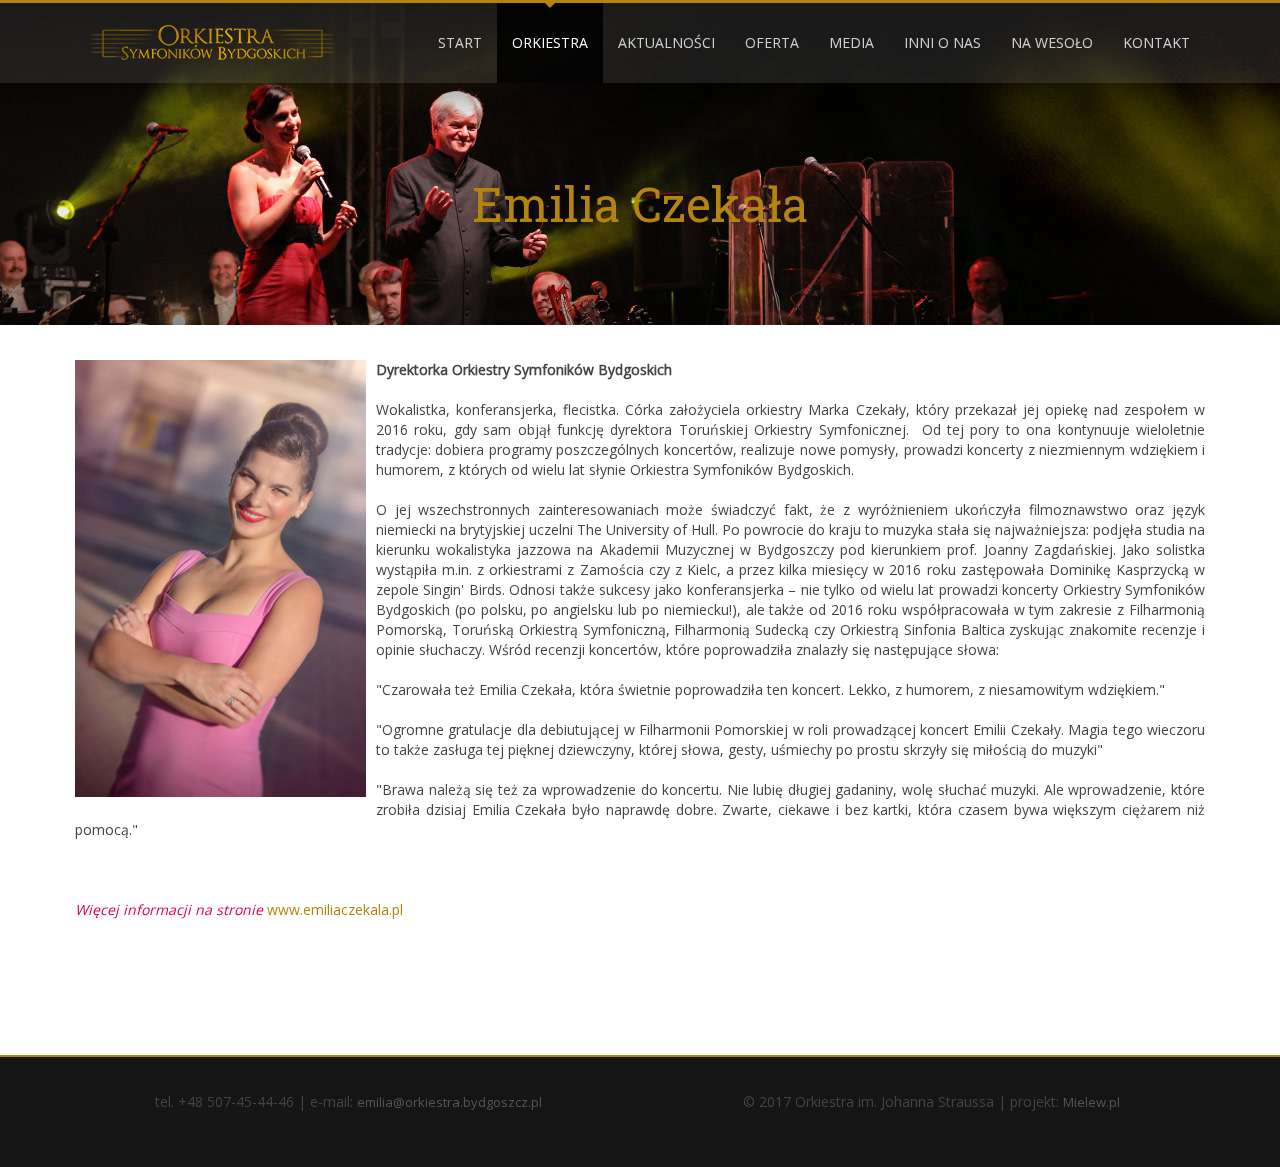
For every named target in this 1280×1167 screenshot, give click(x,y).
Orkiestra (550, 42)
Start (460, 42)
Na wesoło (1052, 42)
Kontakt (1156, 42)
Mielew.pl (1091, 1102)
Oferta (772, 42)
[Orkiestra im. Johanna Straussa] (212, 42)
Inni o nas (942, 42)
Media (851, 42)
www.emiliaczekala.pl (335, 909)
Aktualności (666, 42)
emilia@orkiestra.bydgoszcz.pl (449, 1102)
